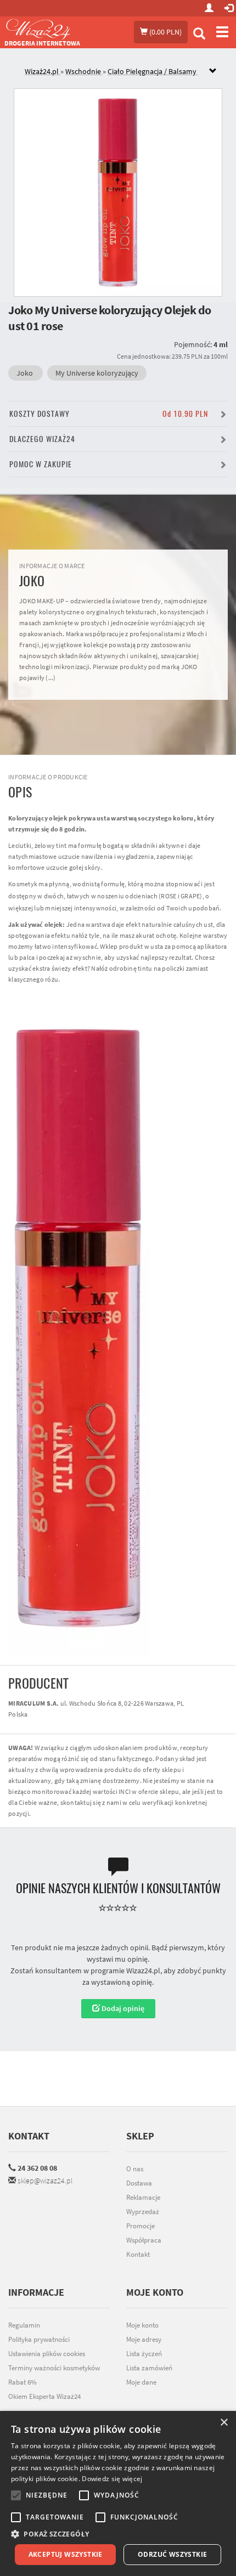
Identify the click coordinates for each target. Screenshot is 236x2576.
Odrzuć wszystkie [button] (172, 2554)
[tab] (126, 72)
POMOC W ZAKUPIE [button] (41, 464)
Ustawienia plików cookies (47, 2354)
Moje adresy (144, 2339)
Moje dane (141, 2382)
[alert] (118, 2493)
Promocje (141, 2226)
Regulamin (24, 2325)
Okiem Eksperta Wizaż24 (44, 2396)
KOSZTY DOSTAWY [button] (109, 414)
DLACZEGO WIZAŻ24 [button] (42, 439)
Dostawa (139, 2183)
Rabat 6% (23, 2382)
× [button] (224, 2423)
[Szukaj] (199, 35)
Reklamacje (143, 2197)
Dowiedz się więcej (112, 2479)
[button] (118, 2534)
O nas (135, 2169)
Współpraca (144, 2240)
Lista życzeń (144, 2354)
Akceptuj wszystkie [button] (66, 2554)
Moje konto (142, 2325)
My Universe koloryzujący (97, 373)
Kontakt (29, 2136)
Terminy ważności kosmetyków (54, 2368)
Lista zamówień (149, 2368)
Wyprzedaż (143, 2212)
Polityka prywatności (39, 2339)
